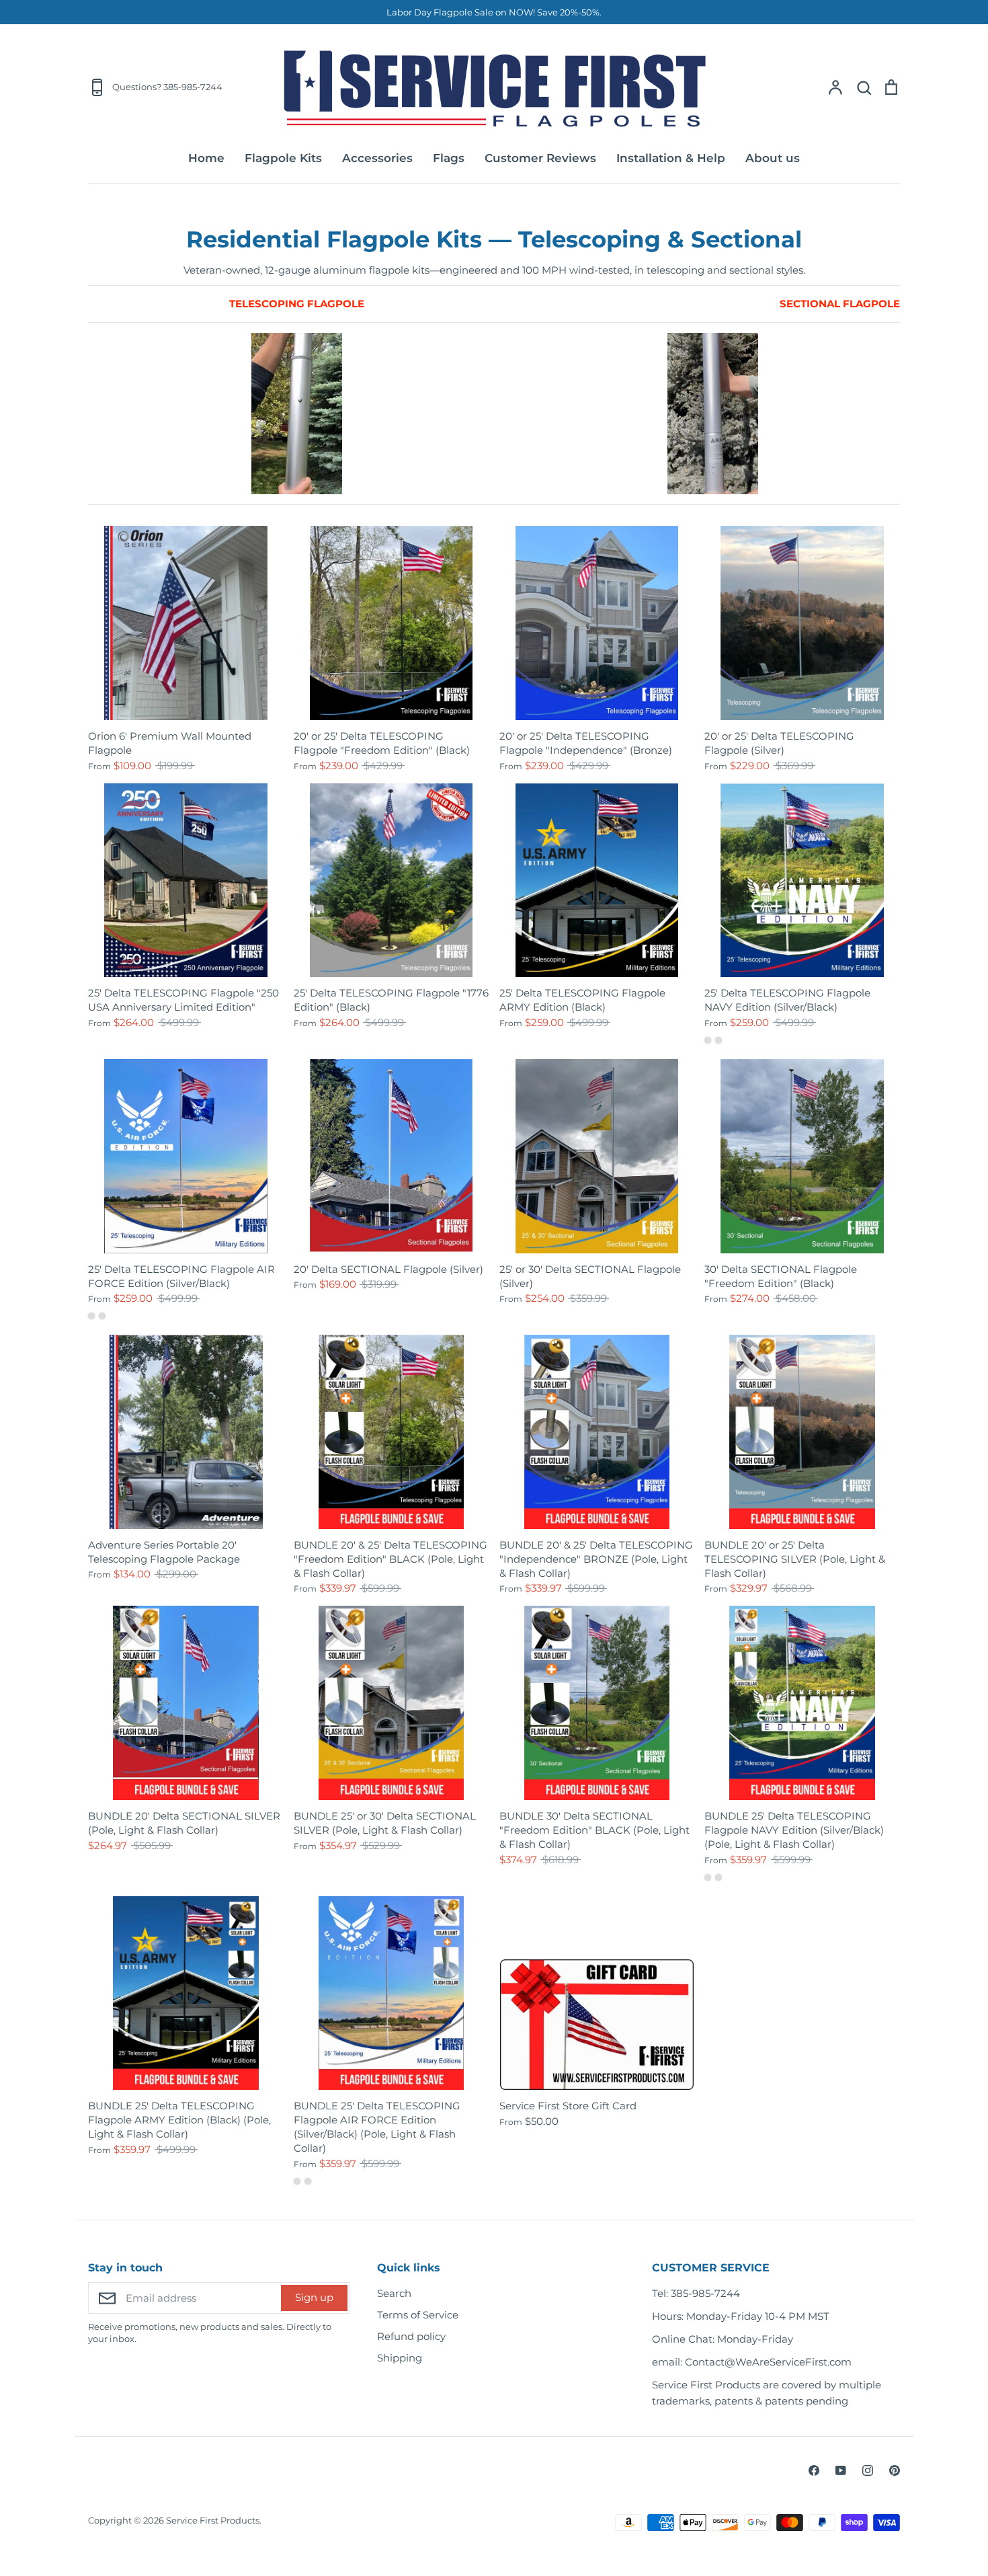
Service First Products (213, 2520)
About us (773, 158)
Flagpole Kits (283, 158)
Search (394, 2293)
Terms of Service (418, 2315)
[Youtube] (841, 2470)
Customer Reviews (540, 158)
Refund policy (411, 2336)
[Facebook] (814, 2470)
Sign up (314, 2297)
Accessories (377, 158)
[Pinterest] (895, 2470)
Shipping (400, 2358)
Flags (449, 158)
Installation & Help (671, 158)
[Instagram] (868, 2470)
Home (206, 158)
